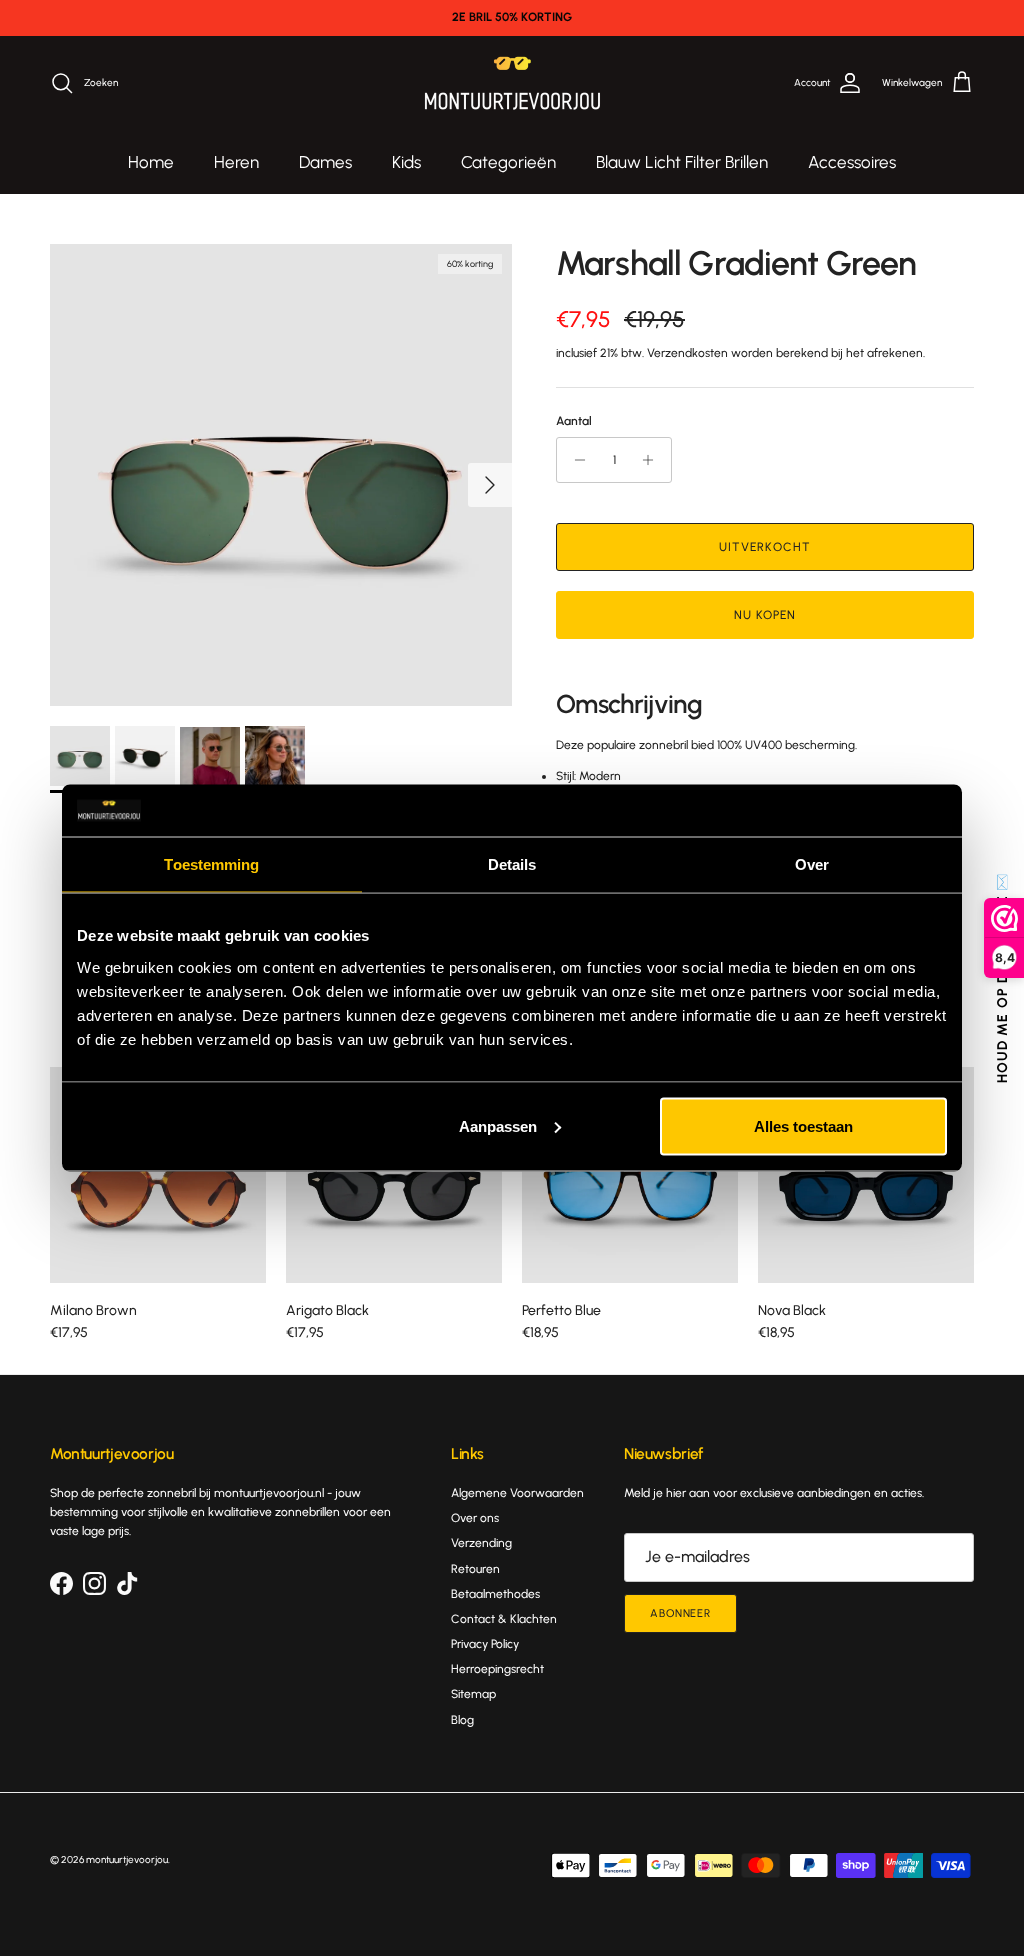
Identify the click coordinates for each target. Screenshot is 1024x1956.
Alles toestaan (803, 1125)
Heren (236, 162)
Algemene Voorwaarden (517, 1493)
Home (151, 162)
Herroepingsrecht (497, 1669)
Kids (406, 162)
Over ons (475, 1518)
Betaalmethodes (495, 1594)
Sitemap (473, 1694)
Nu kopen (765, 615)
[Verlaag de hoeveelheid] (574, 460)
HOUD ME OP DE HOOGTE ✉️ (1002, 978)
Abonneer (680, 1613)
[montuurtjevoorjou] (512, 83)
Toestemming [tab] (211, 864)
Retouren (475, 1569)
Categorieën (508, 162)
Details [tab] (512, 864)
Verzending (481, 1543)
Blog (462, 1720)
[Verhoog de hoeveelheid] (653, 460)
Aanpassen (498, 1125)
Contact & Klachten (504, 1619)
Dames (325, 162)
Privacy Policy (485, 1644)
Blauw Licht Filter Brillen (682, 162)
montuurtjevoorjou (127, 1859)
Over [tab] (812, 864)
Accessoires (852, 162)
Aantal (574, 421)
